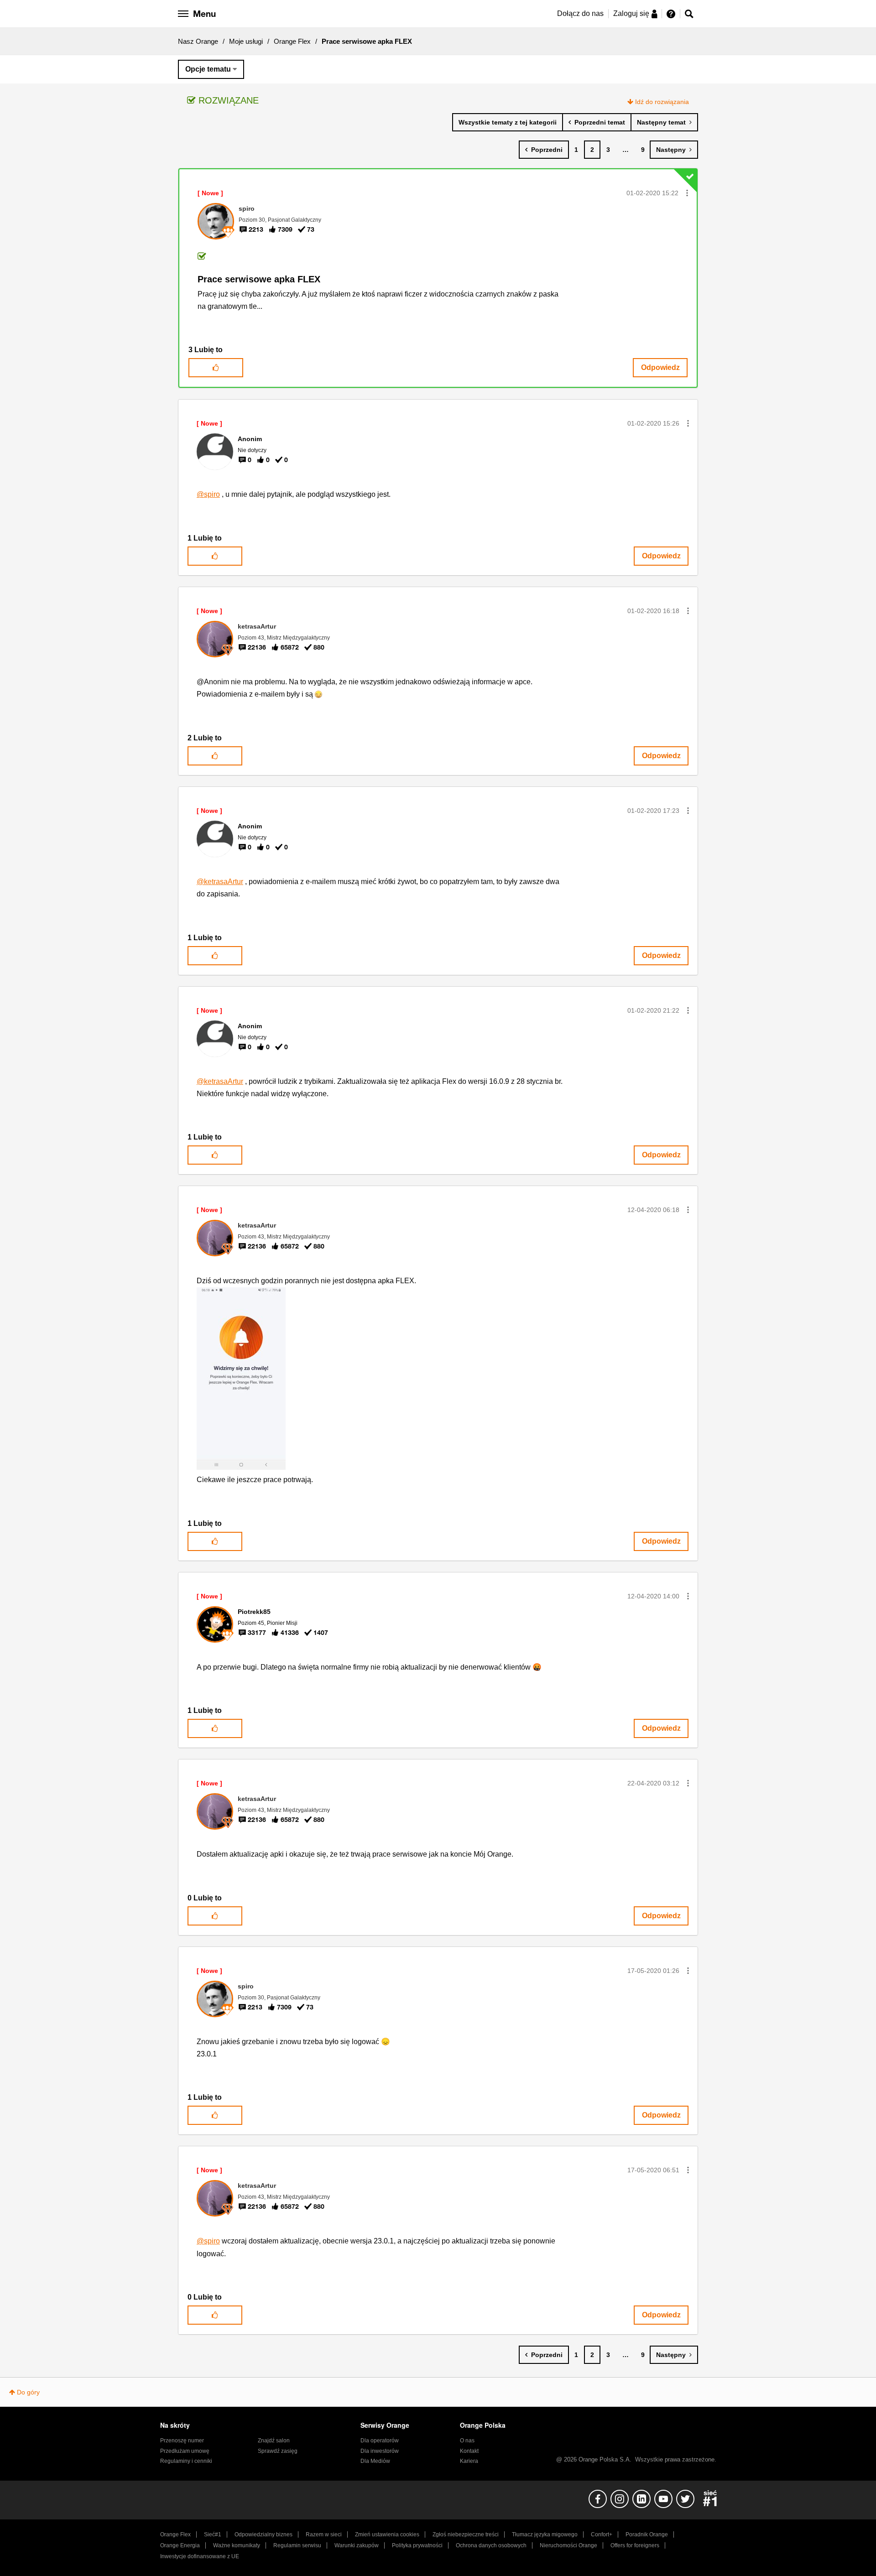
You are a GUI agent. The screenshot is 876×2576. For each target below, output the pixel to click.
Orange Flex (292, 41)
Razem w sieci (324, 2534)
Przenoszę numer (182, 2441)
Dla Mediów (375, 2461)
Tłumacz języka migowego (545, 2534)
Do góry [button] (28, 2392)
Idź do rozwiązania (662, 102)
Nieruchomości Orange (568, 2545)
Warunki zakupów (357, 2545)
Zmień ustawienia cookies (387, 2534)
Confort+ (602, 2534)
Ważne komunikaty (237, 2545)
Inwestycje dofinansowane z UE (200, 2556)
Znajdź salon (274, 2441)
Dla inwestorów (380, 2451)
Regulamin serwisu (297, 2545)
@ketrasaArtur (220, 882)
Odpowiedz (660, 367)
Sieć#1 (213, 2534)
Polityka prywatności (417, 2545)
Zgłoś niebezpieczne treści (466, 2534)
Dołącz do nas (580, 13)
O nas (467, 2441)
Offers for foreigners (635, 2545)
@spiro (208, 494)
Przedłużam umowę (185, 2451)
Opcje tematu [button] (208, 69)
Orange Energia (180, 2545)
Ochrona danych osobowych (491, 2545)
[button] (687, 193)
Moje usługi (246, 41)
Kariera (469, 2461)
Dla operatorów (380, 2441)
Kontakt (469, 2451)
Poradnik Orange (647, 2534)
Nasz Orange (198, 41)
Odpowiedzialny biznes (263, 2534)
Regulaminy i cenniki (186, 2461)
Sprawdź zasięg (278, 2451)
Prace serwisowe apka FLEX (259, 279)
